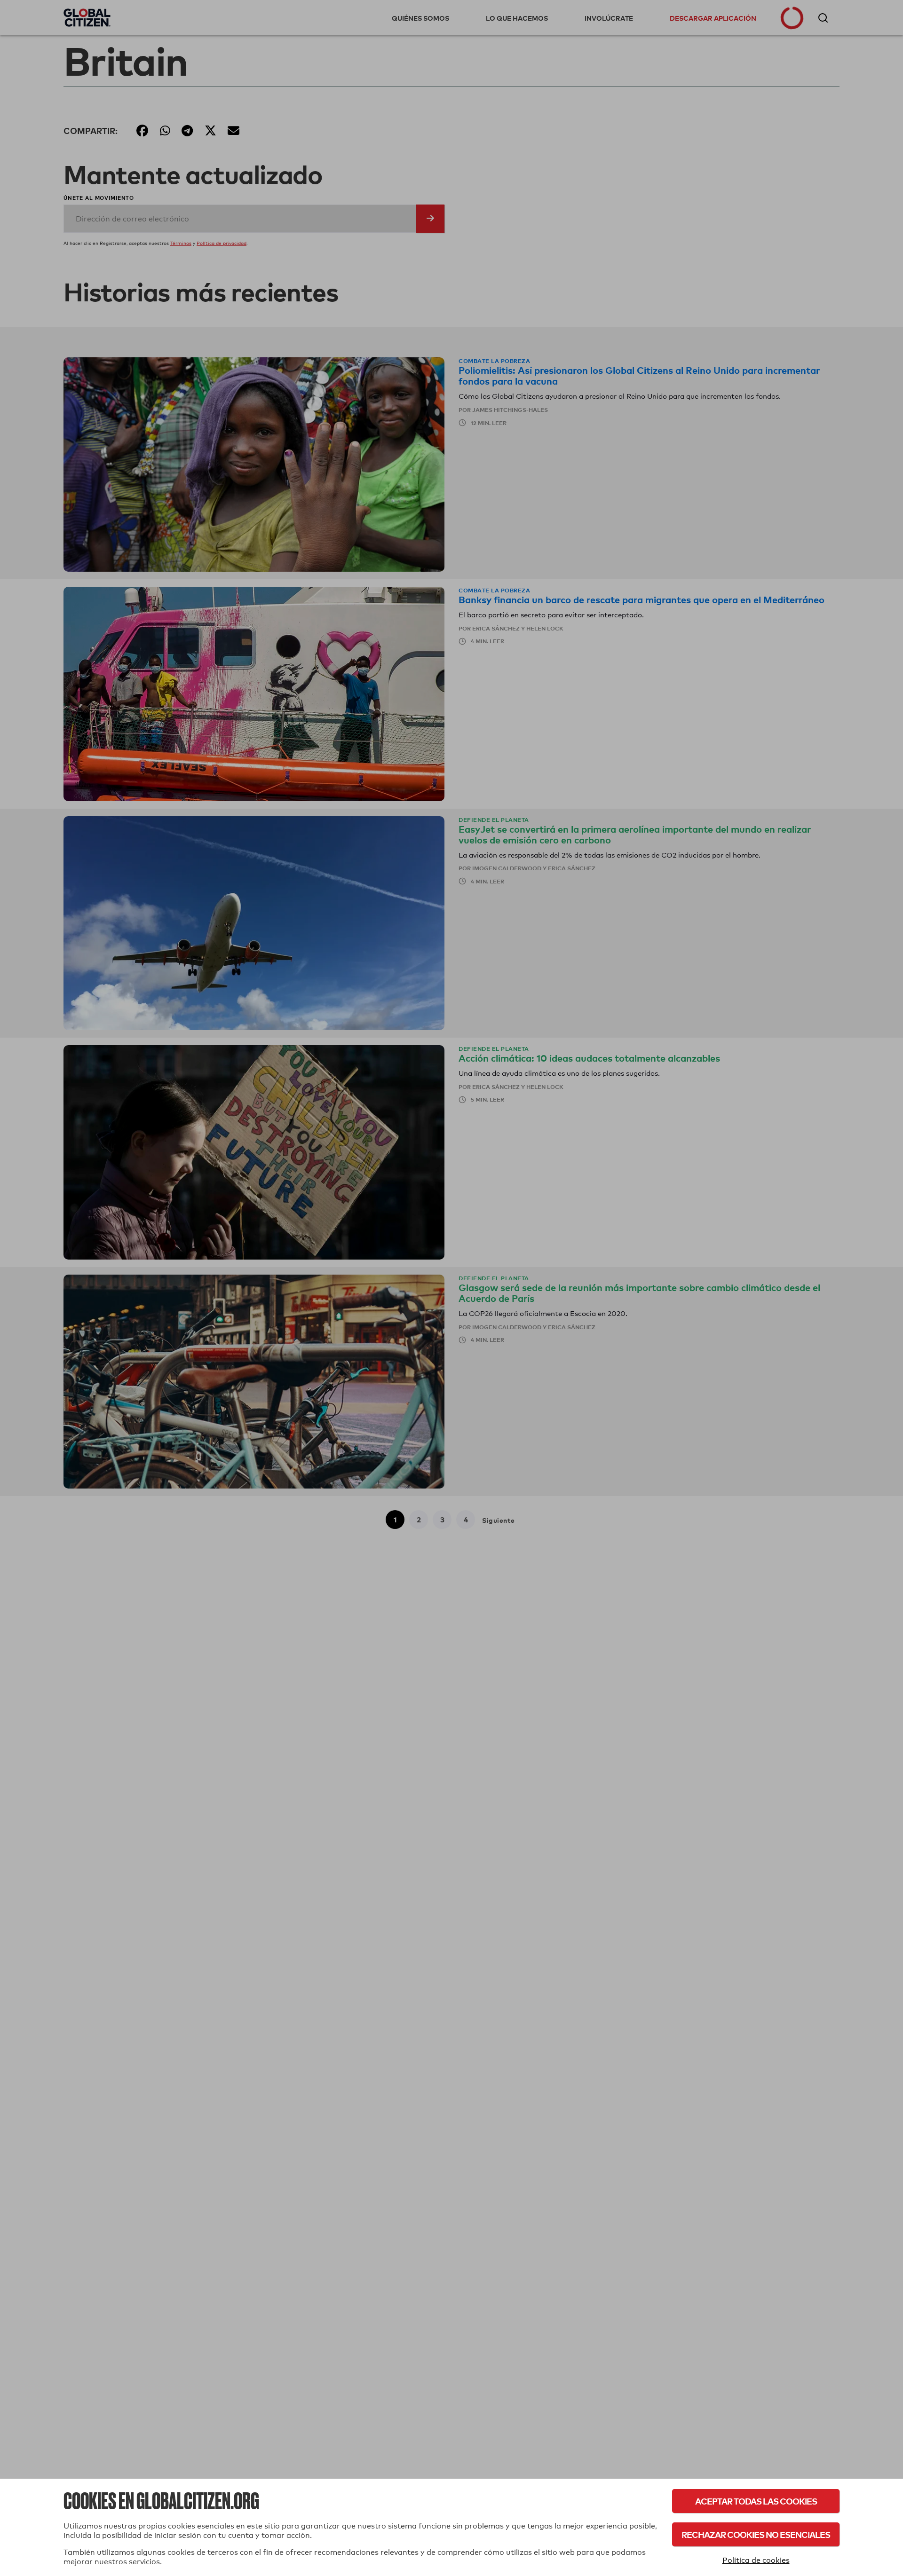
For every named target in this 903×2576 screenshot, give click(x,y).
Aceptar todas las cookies (756, 2501)
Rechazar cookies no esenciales (756, 2534)
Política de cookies (756, 2560)
